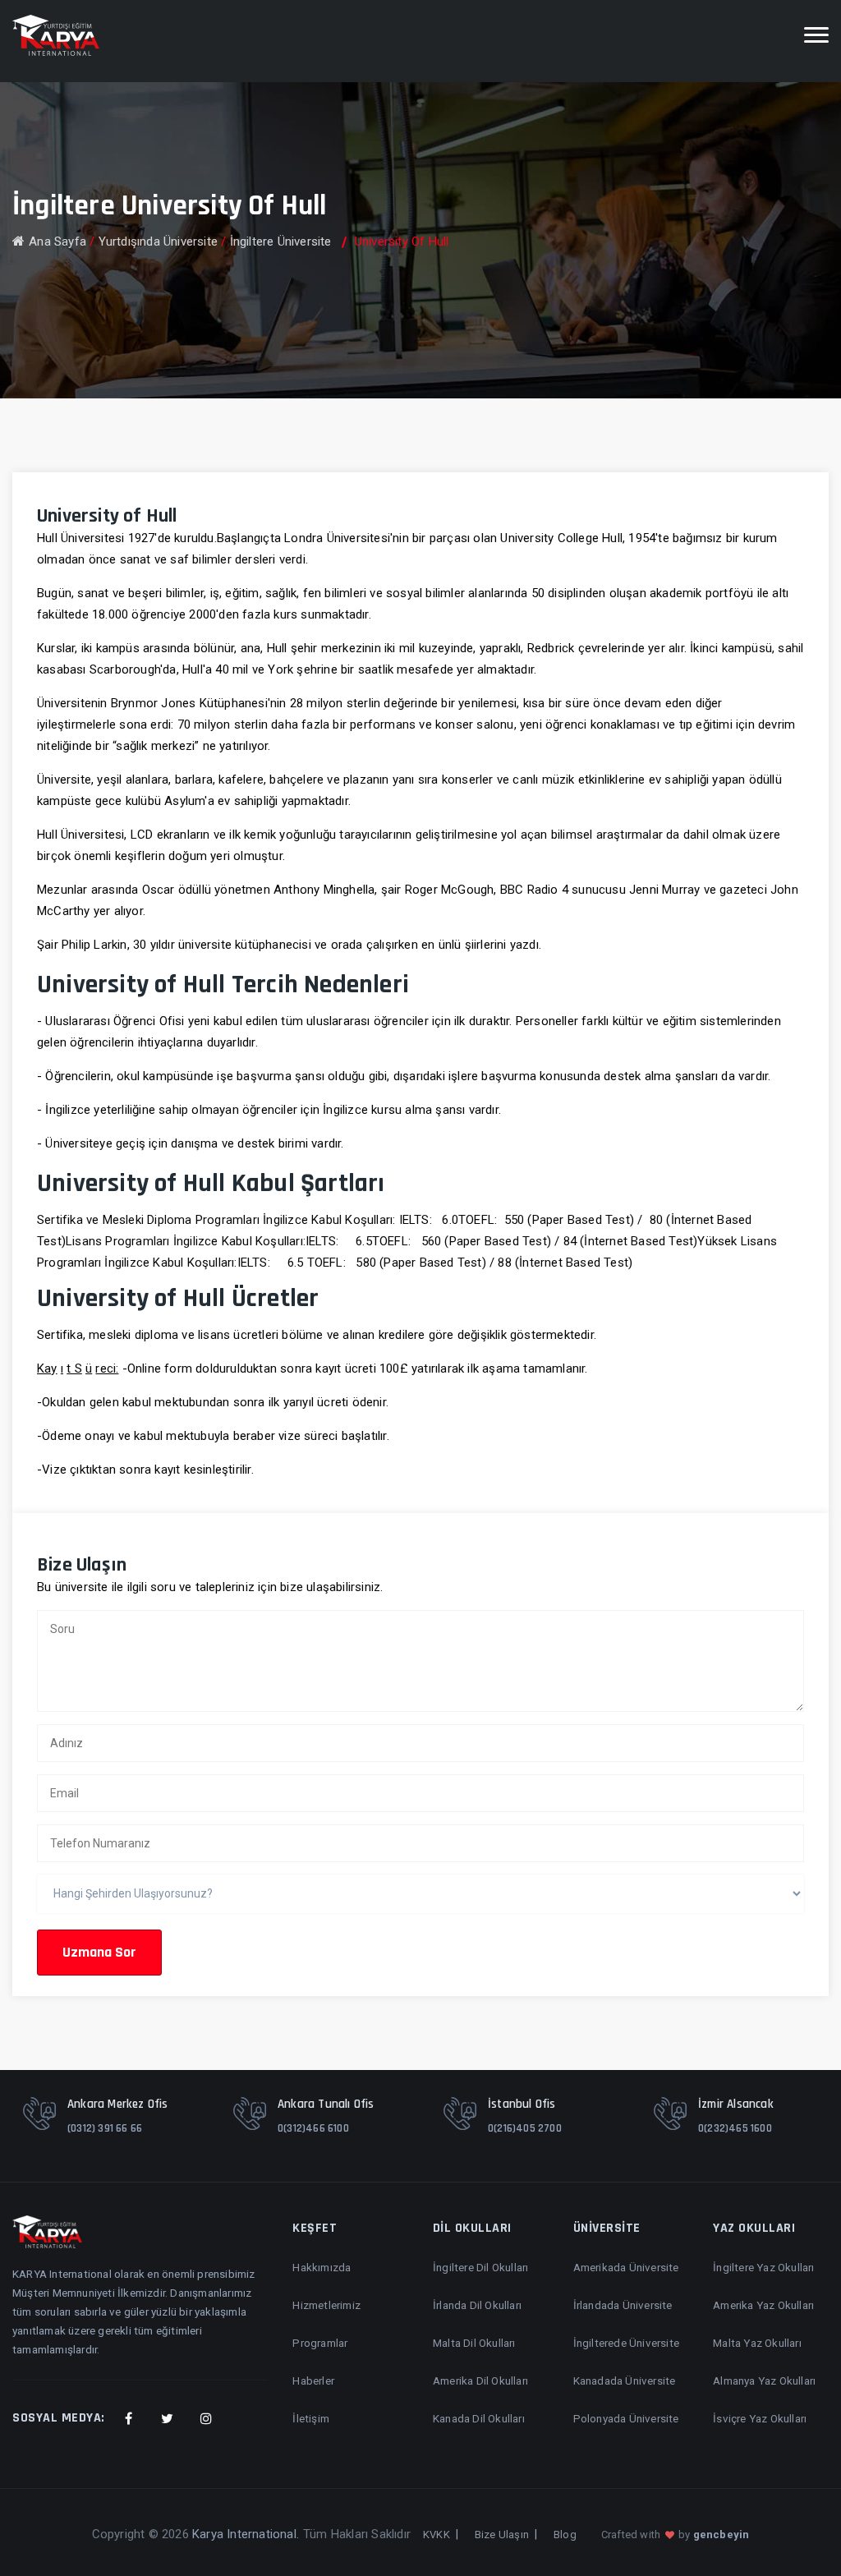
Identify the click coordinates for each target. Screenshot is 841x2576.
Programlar (320, 2343)
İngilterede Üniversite (626, 2343)
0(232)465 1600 (735, 2128)
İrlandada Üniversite (623, 2305)
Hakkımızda (322, 2267)
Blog (565, 2535)
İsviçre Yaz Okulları (760, 2418)
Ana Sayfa (57, 241)
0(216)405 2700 (525, 2128)
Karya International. (246, 2534)
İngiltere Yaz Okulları (763, 2267)
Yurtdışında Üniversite (158, 241)
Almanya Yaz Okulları (764, 2380)
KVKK (437, 2535)
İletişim (311, 2418)
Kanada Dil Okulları (479, 2418)
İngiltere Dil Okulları (480, 2267)
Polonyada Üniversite (626, 2418)
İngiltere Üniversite (281, 241)
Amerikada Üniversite (626, 2267)
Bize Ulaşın (502, 2535)
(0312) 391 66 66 (105, 2128)
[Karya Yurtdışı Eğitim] (56, 35)
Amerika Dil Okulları (480, 2380)
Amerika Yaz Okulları (763, 2305)
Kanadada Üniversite (625, 2380)
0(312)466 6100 (313, 2128)
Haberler (313, 2380)
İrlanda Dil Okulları (477, 2305)
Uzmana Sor (99, 1952)
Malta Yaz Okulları (757, 2343)
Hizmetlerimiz (326, 2305)
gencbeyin (722, 2535)
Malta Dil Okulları (474, 2343)
